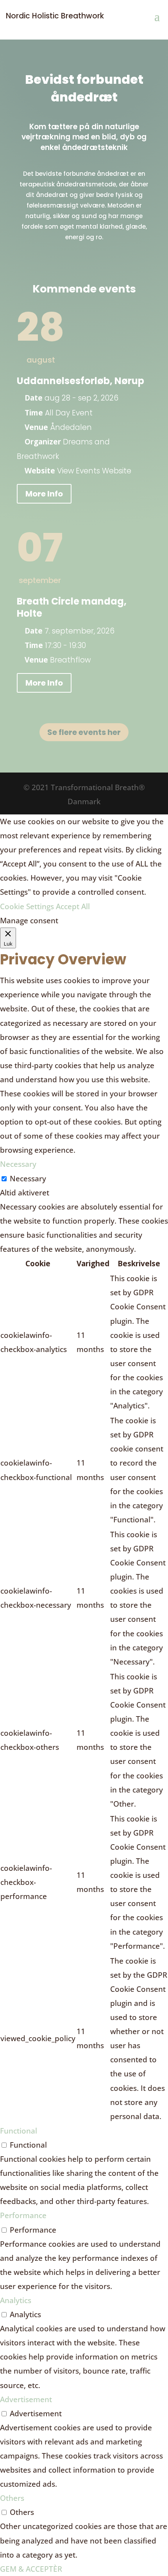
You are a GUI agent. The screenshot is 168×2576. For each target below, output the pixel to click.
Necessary (28, 1179)
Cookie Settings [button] (27, 906)
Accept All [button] (73, 906)
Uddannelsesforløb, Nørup (80, 381)
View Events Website (94, 471)
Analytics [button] (16, 2300)
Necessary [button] (18, 1164)
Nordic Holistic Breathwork (55, 16)
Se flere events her (84, 732)
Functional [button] (19, 2131)
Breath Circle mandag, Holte (72, 607)
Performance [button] (23, 2215)
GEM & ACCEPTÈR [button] (31, 2569)
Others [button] (12, 2498)
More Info (44, 494)
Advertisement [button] (26, 2399)
